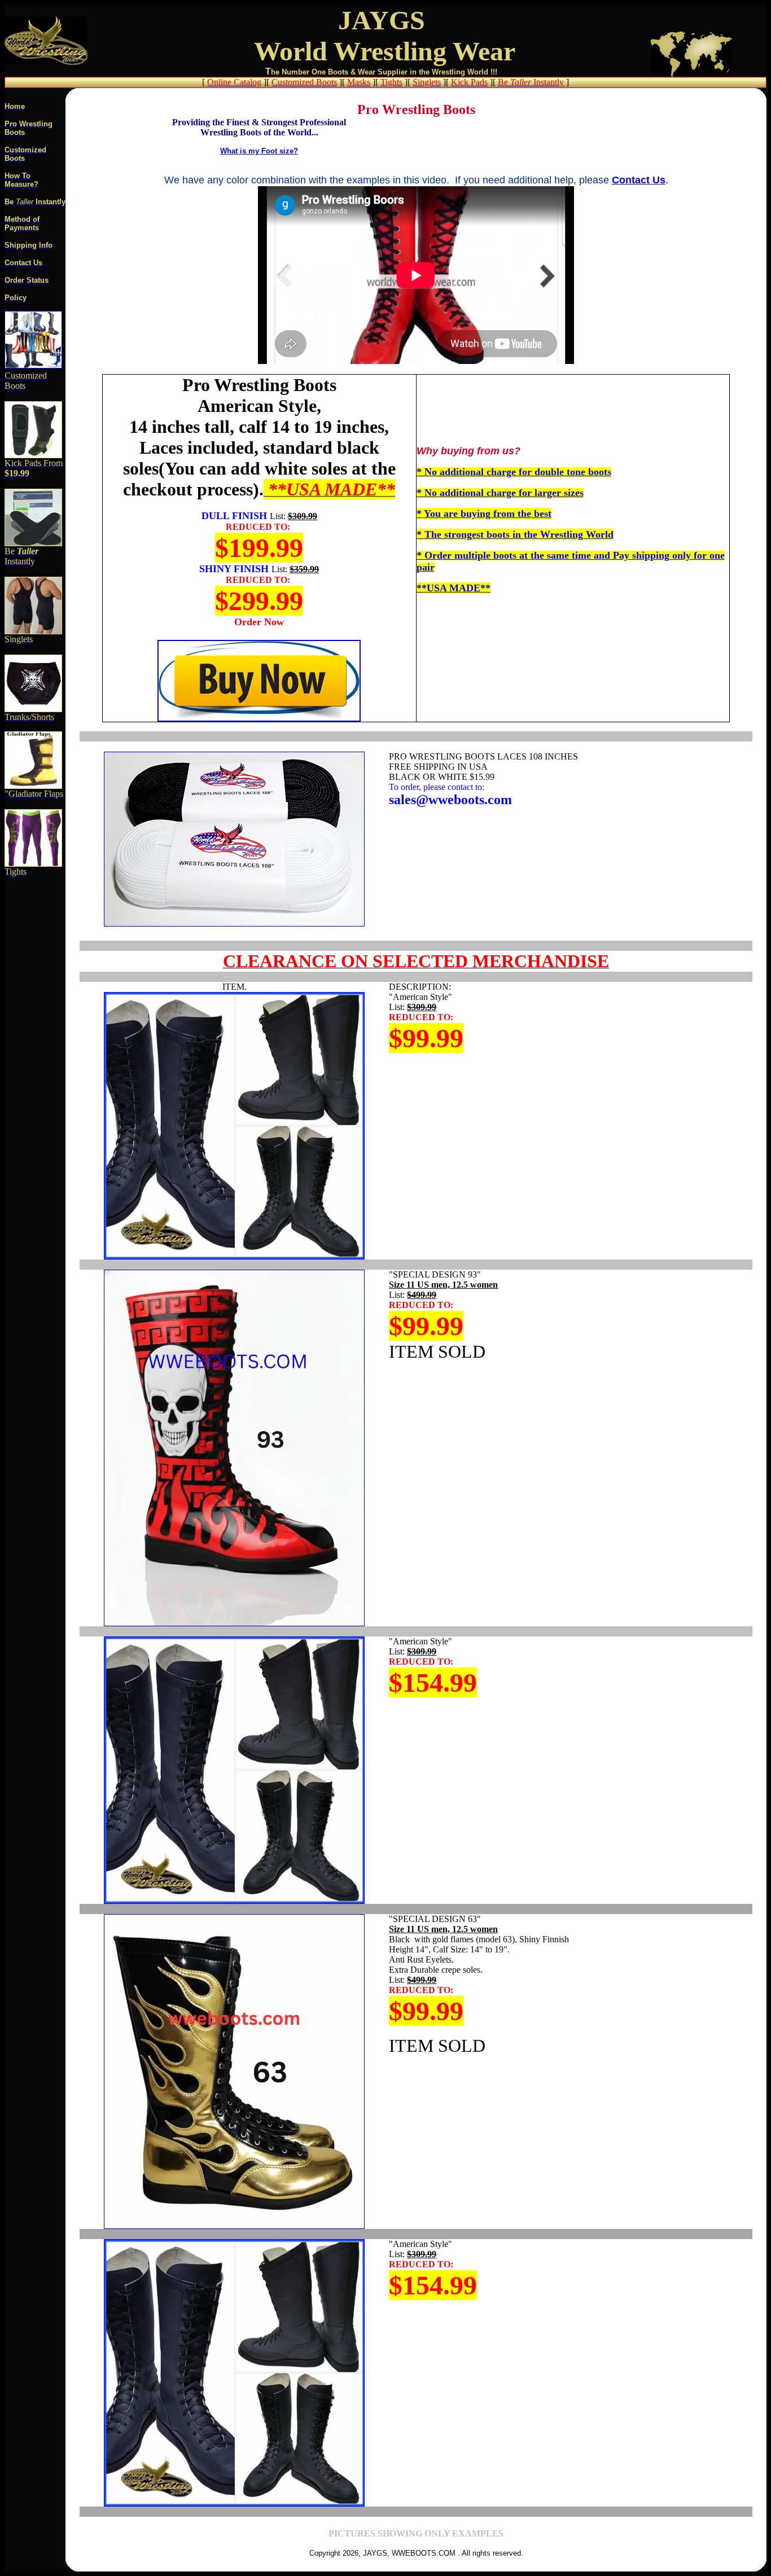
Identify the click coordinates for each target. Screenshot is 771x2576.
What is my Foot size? (259, 151)
